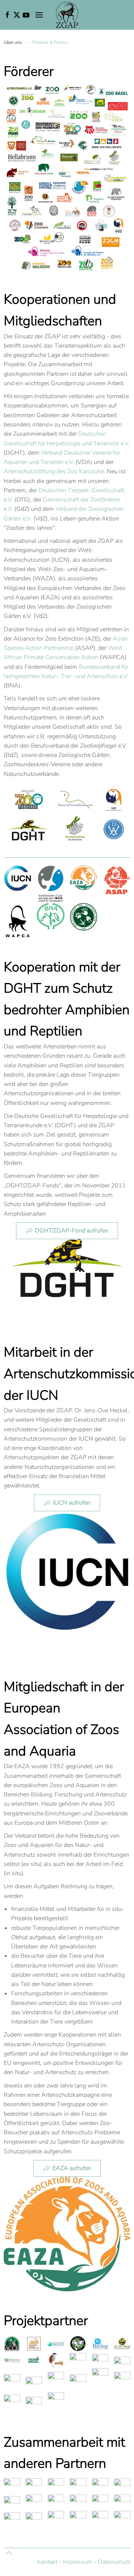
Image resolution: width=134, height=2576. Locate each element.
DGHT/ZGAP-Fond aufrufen (72, 1231)
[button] (39, 15)
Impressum (78, 2562)
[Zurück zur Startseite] (67, 15)
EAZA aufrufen (72, 2168)
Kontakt (47, 2562)
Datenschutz (114, 2562)
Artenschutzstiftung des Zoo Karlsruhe (54, 471)
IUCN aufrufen (72, 1503)
